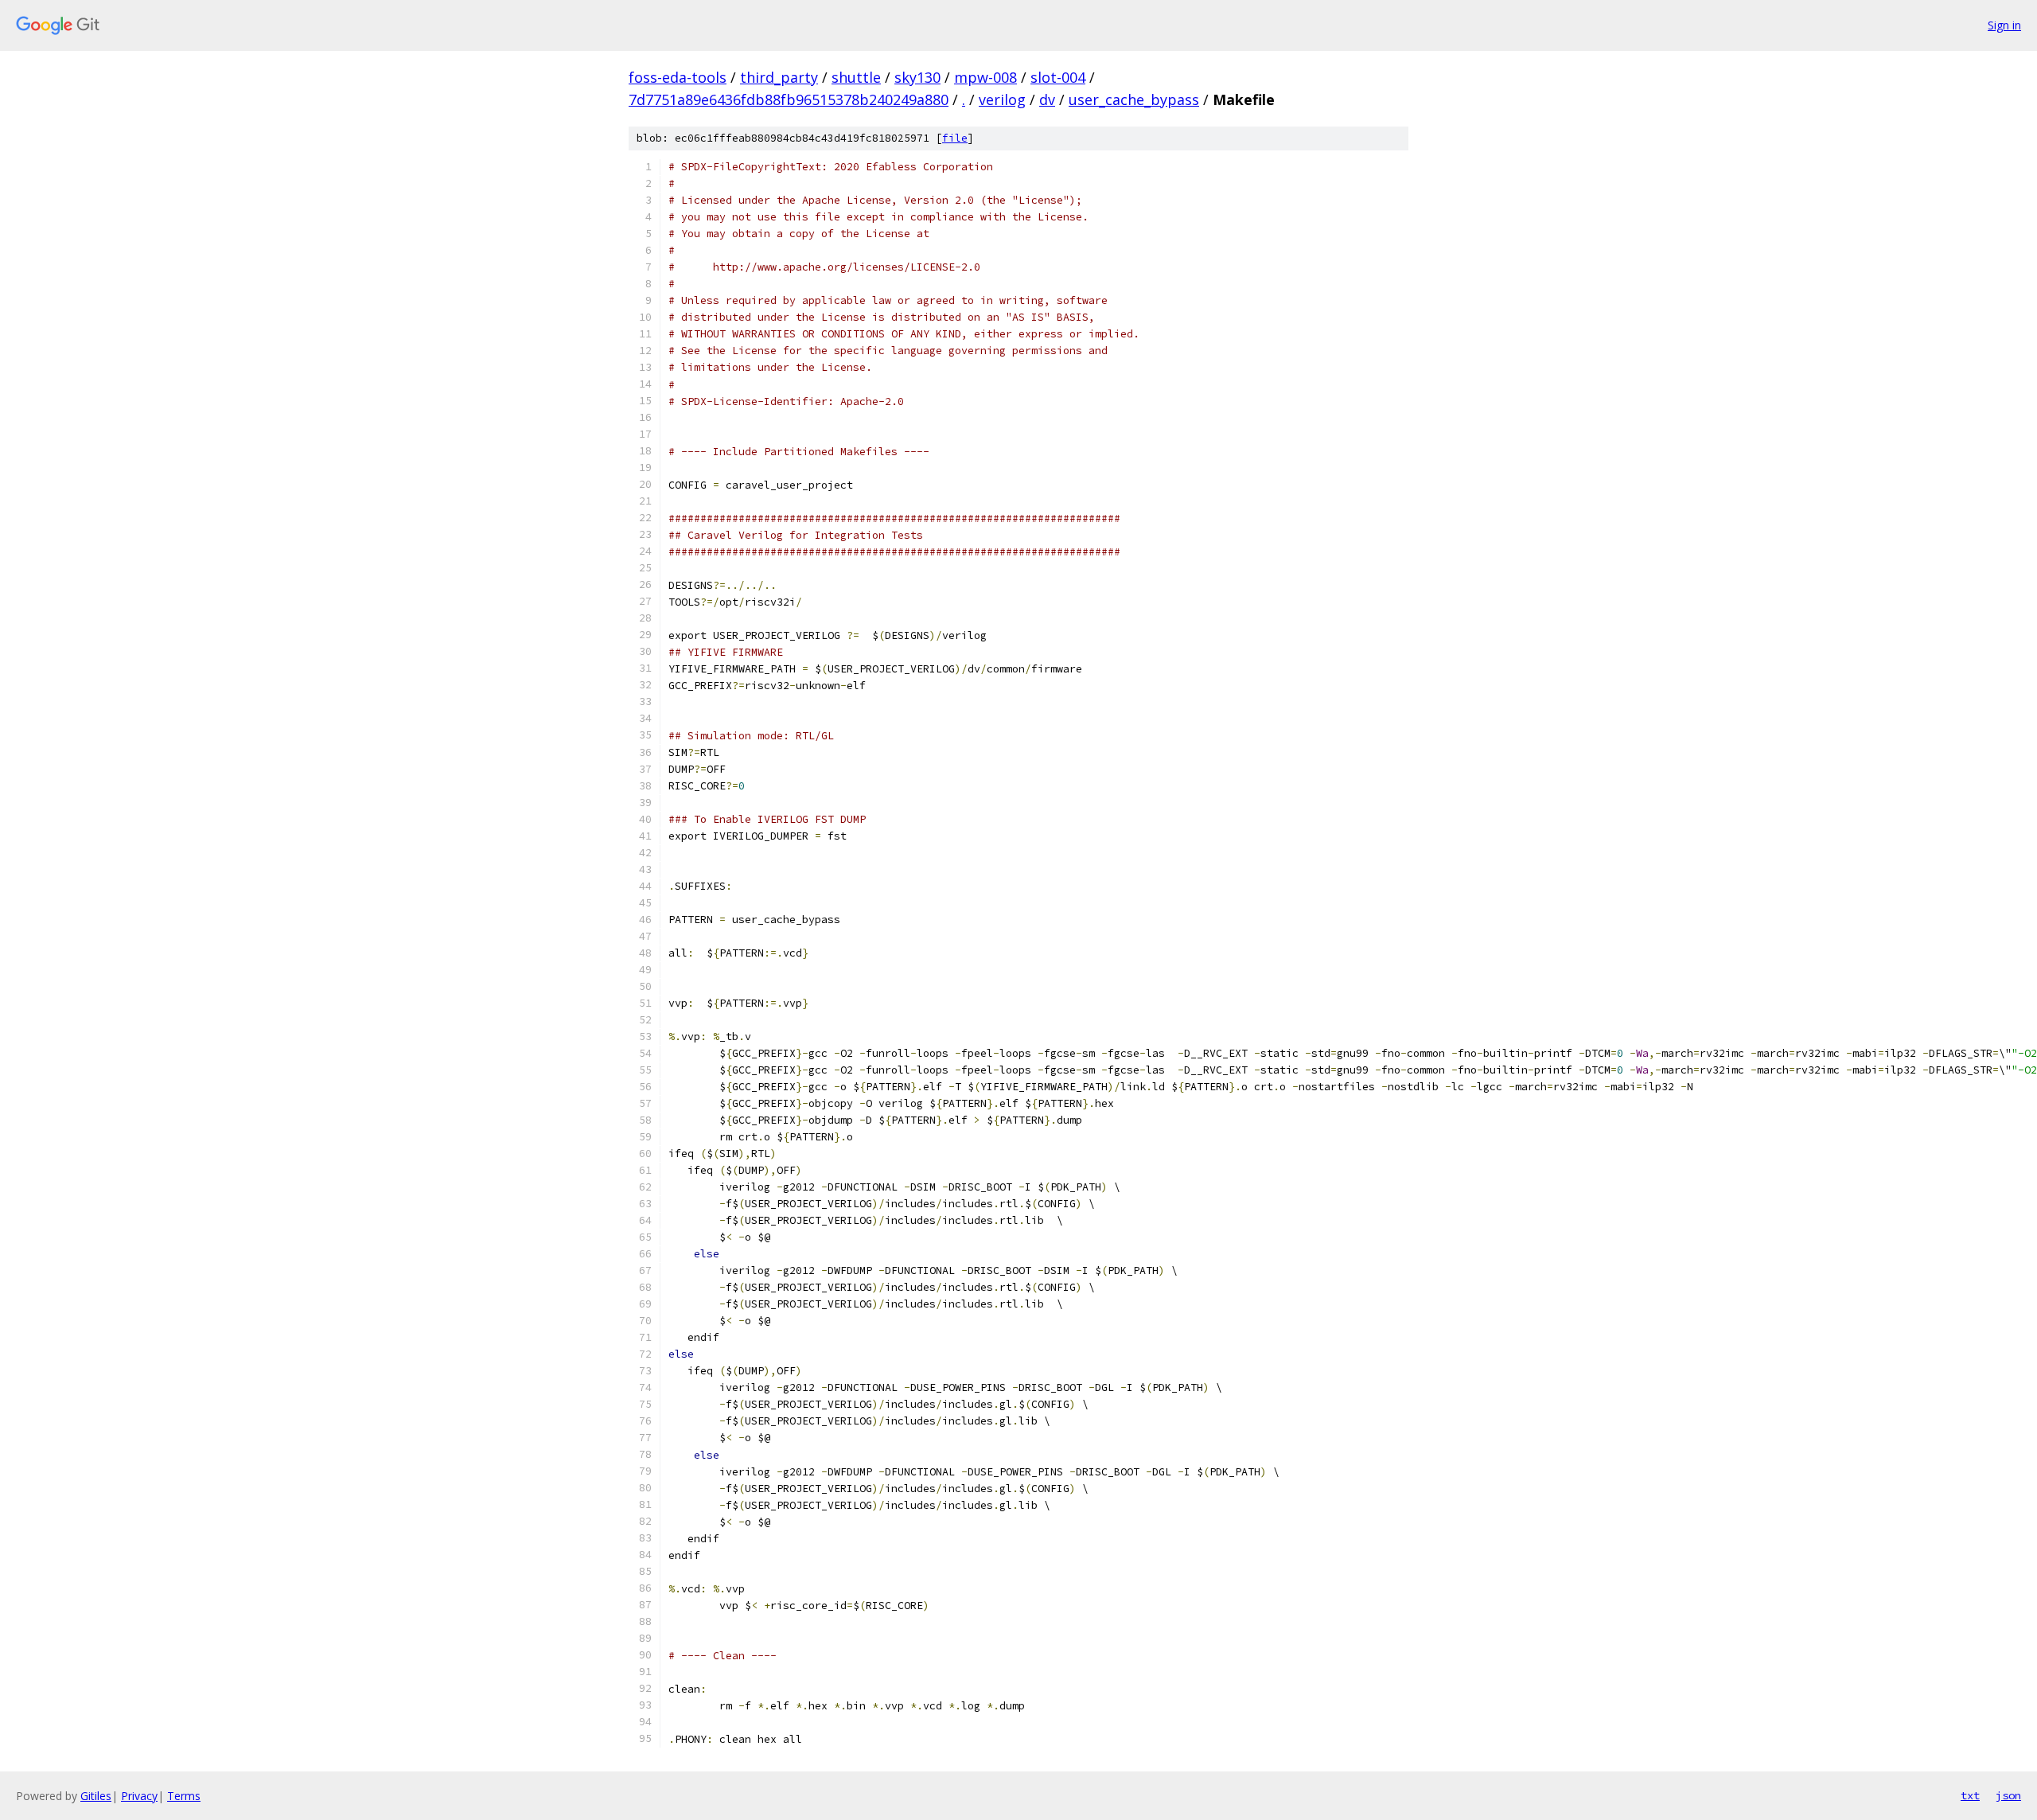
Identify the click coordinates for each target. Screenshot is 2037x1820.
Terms (184, 1796)
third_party (779, 77)
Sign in (2004, 25)
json (2008, 1795)
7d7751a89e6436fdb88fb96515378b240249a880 (789, 99)
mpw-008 (985, 77)
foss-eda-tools (678, 77)
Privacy (139, 1796)
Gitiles (96, 1796)
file (955, 138)
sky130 (917, 77)
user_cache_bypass (1134, 99)
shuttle (856, 77)
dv (1047, 99)
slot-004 (1058, 77)
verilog (1002, 99)
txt (1970, 1795)
